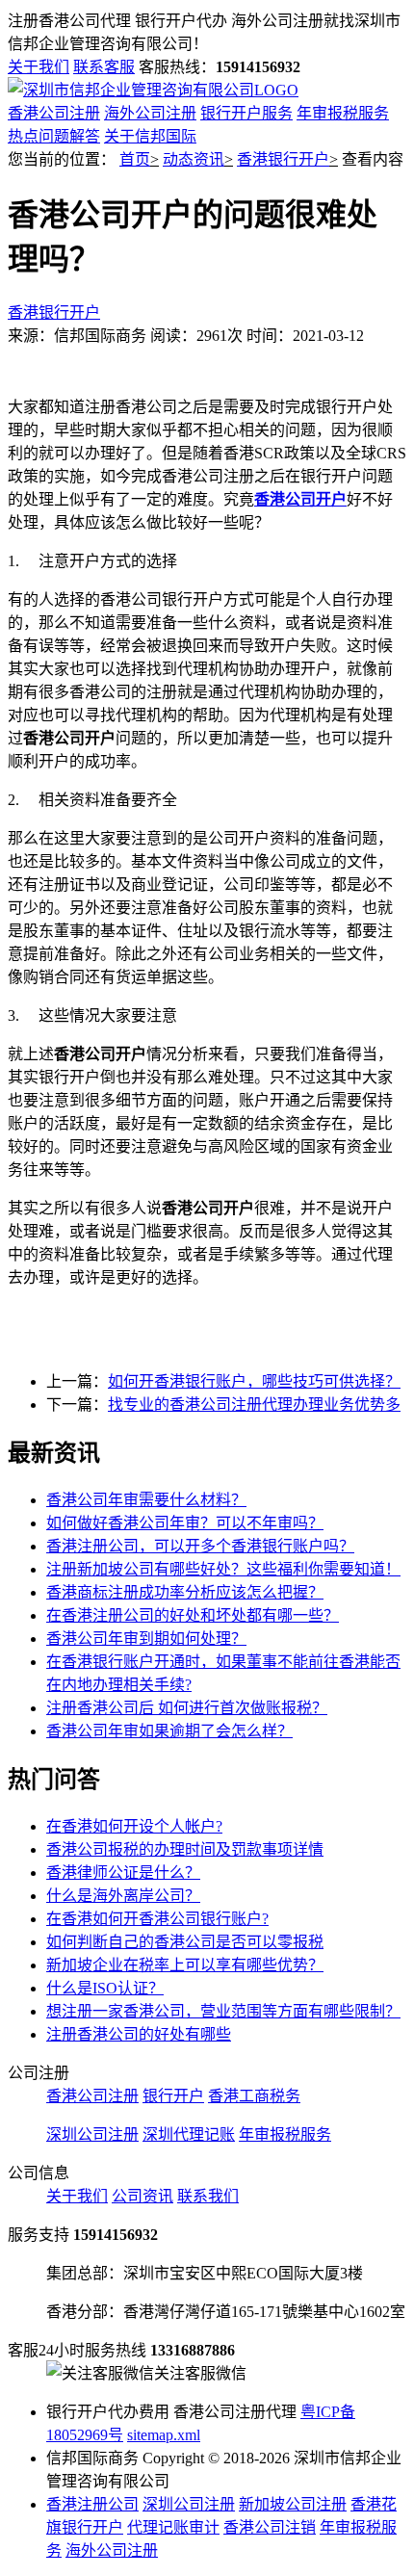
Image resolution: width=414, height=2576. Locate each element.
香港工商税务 (254, 2096)
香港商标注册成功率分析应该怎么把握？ (185, 1592)
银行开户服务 (246, 113)
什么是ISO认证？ (105, 1988)
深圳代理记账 (189, 2134)
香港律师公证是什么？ (123, 1873)
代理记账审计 (173, 2527)
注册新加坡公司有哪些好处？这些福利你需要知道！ (223, 1569)
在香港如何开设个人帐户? (134, 1826)
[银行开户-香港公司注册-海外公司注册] (153, 90)
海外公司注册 (150, 113)
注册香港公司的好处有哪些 (139, 2034)
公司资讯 (142, 2196)
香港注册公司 (92, 2504)
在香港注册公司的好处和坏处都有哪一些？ (193, 1615)
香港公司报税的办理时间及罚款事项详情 (185, 1849)
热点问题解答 (54, 136)
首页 (135, 159)
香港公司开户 (300, 499)
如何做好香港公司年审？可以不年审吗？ (185, 1523)
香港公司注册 (54, 113)
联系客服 (104, 67)
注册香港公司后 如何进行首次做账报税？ (187, 1708)
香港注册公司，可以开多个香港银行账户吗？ (200, 1546)
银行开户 (173, 2096)
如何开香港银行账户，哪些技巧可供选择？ (254, 1381)
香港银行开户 (283, 159)
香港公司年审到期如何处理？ (146, 1639)
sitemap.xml (164, 2435)
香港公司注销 (270, 2527)
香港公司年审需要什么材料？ (146, 1500)
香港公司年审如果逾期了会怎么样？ (169, 1731)
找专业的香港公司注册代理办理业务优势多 (254, 1405)
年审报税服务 (343, 113)
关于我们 (39, 67)
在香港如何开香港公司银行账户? (157, 1919)
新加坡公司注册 (293, 2504)
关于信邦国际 (150, 136)
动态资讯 (194, 159)
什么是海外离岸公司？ (123, 1896)
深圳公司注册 (92, 2134)
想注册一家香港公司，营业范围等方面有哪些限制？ (223, 2011)
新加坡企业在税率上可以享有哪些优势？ (185, 1965)
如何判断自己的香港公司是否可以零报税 (185, 1942)
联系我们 (208, 2196)
